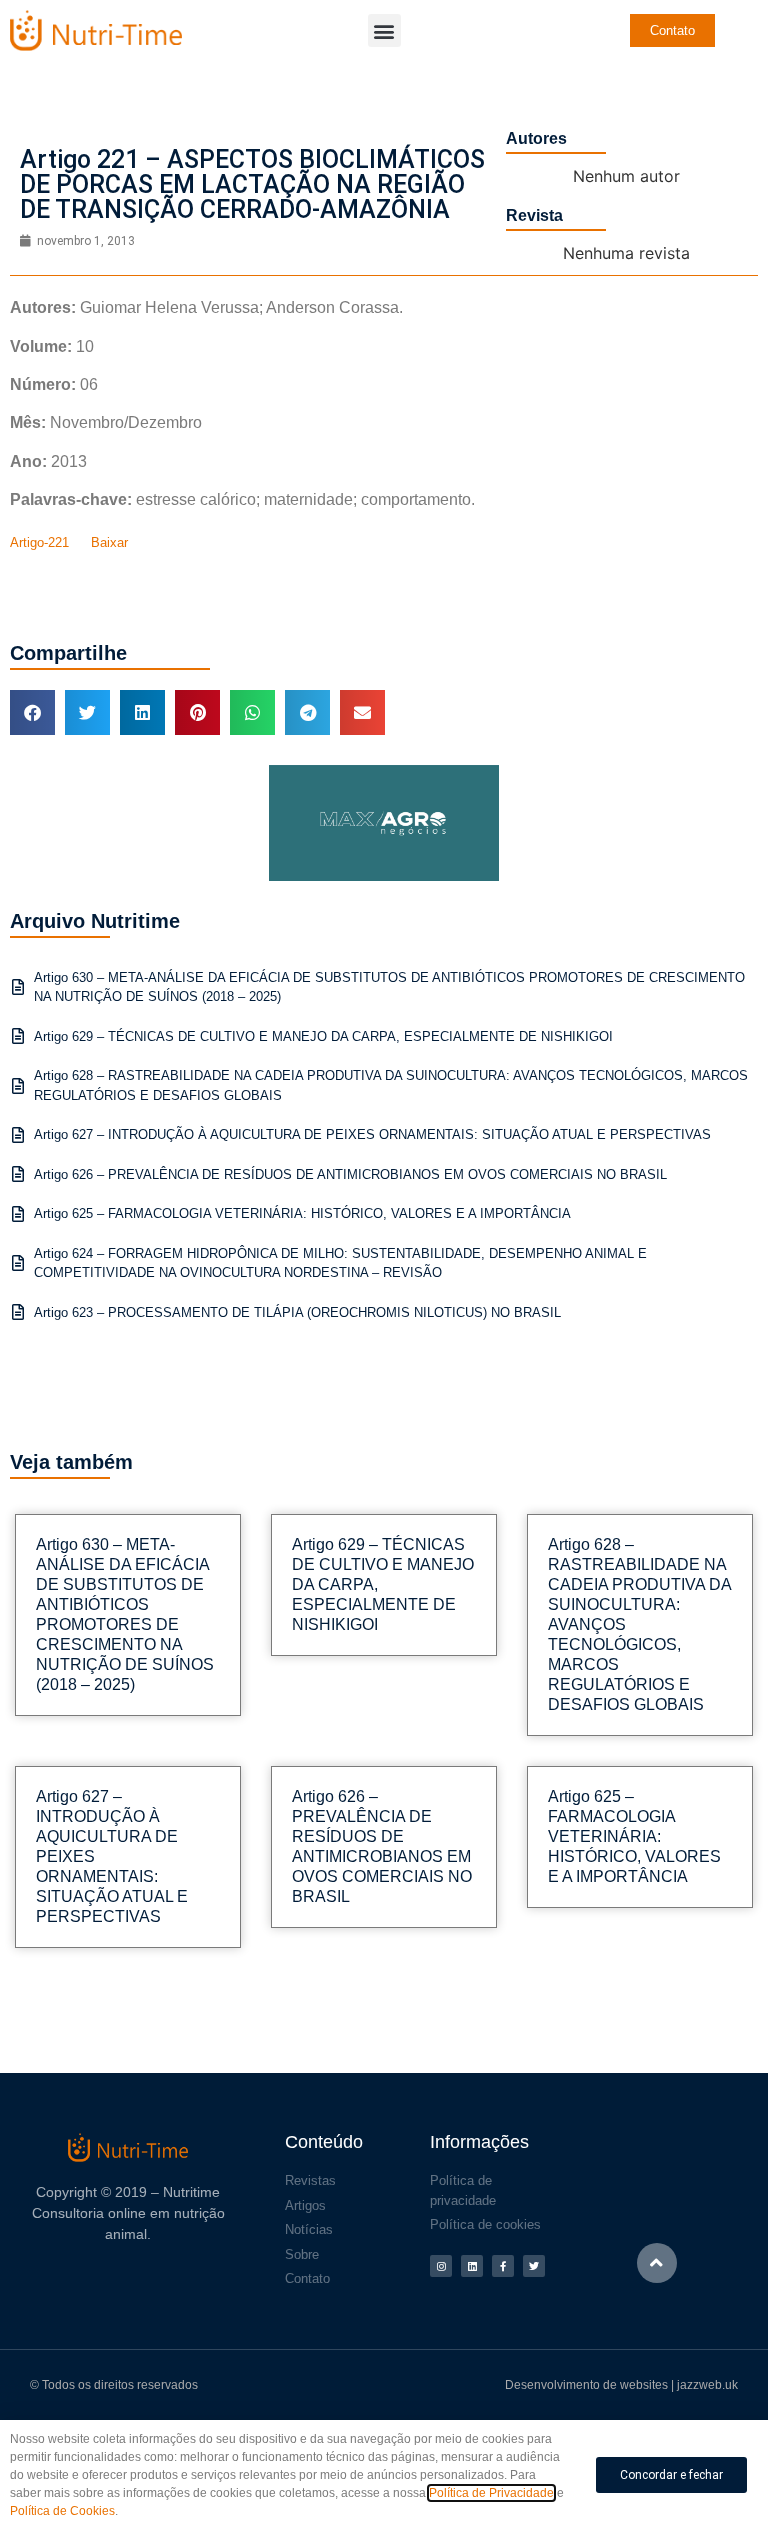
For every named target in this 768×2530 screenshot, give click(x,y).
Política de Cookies (62, 2511)
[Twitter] (534, 2266)
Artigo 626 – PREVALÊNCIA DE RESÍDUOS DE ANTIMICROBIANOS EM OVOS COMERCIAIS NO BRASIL (350, 1174)
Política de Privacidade (491, 2493)
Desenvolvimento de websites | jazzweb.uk (621, 2385)
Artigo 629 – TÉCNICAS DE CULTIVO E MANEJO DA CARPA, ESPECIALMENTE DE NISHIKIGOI (323, 1036)
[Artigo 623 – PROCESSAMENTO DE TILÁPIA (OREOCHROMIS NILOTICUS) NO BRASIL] (18, 1312)
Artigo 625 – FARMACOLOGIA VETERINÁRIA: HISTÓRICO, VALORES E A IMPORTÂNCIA (302, 1213)
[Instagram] (441, 2266)
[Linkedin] (472, 2266)
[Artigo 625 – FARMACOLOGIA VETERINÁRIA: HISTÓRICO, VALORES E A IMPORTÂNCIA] (18, 1214)
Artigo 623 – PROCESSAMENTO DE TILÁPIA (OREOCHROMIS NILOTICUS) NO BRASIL (297, 1312)
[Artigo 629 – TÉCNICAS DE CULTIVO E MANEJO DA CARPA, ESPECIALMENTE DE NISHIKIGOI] (18, 1036)
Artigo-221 (39, 542)
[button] (384, 30)
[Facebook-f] (503, 2266)
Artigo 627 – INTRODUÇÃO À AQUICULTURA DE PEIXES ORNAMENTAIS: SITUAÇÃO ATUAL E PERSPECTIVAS (372, 1134)
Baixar (109, 542)
